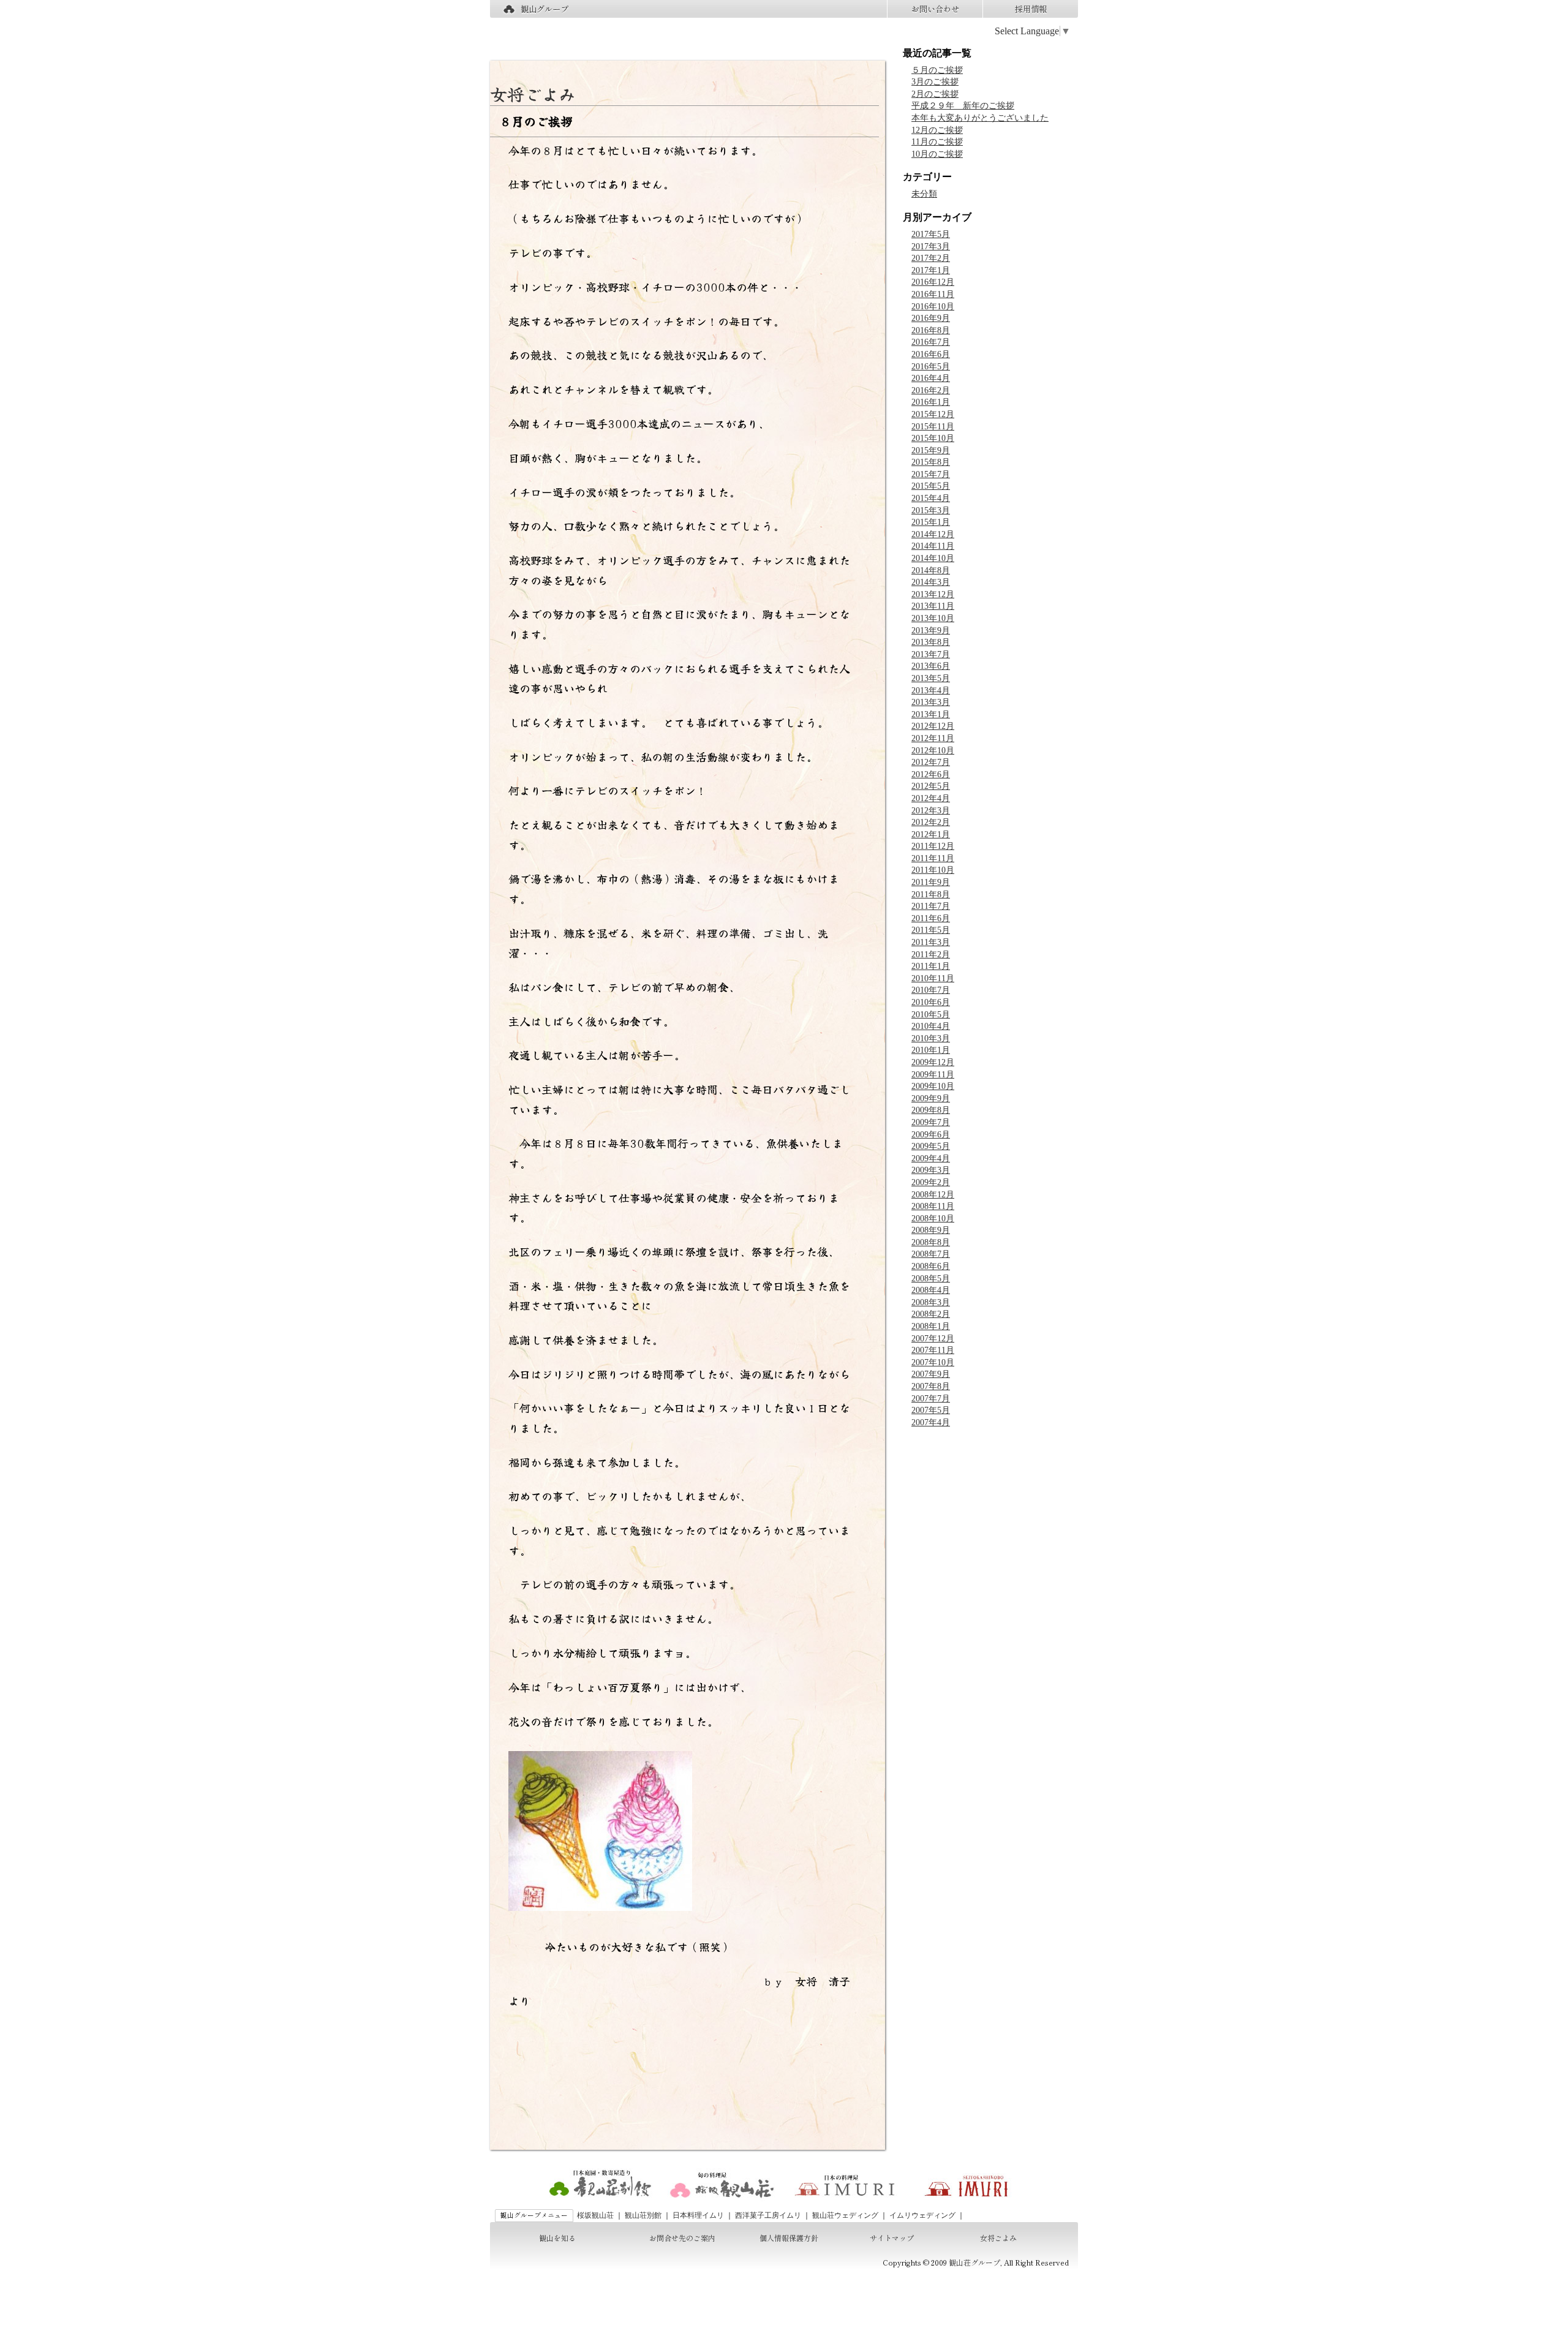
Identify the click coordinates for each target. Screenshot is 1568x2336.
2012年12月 (933, 726)
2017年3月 (931, 247)
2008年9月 (931, 1230)
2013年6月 (931, 666)
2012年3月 (931, 811)
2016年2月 (931, 390)
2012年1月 (931, 835)
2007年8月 (931, 1386)
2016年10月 (933, 307)
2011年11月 (933, 858)
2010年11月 (933, 978)
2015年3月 (931, 511)
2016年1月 (931, 402)
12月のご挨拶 (937, 130)
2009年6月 (931, 1135)
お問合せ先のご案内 (682, 2238)
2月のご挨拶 (935, 94)
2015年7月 (931, 474)
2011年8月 (931, 895)
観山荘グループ (974, 2262)
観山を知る (557, 2238)
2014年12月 (933, 534)
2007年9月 (931, 1374)
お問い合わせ (935, 9)
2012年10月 (933, 751)
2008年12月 (933, 1195)
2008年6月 (931, 1266)
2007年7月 (931, 1399)
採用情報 (1031, 9)
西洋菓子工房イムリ (768, 2215)
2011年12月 (933, 846)
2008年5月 (931, 1279)
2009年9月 (931, 1098)
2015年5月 (931, 486)
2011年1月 (931, 966)
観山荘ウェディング (845, 2215)
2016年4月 (931, 378)
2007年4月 (931, 1422)
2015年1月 (931, 522)
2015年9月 (931, 450)
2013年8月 (931, 642)
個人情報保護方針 (789, 2238)
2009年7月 (931, 1122)
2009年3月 (931, 1170)
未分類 (924, 194)
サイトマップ (892, 2238)
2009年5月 (931, 1146)
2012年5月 (931, 786)
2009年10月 (933, 1086)
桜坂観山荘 (595, 2215)
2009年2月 (931, 1182)
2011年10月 (933, 870)
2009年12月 (933, 1062)
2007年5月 (931, 1410)
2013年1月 (931, 714)
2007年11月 (933, 1350)
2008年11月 (933, 1206)
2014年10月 (933, 558)
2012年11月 (933, 738)
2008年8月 (931, 1242)
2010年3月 (931, 1038)
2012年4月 (931, 798)
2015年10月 (933, 438)
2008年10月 (933, 1219)
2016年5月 (931, 367)
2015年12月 (933, 414)
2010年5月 (931, 1015)
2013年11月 (933, 606)
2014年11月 (933, 546)
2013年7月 (931, 654)
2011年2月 (931, 955)
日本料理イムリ (698, 2215)
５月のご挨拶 (937, 70)
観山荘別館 (643, 2215)
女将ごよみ (533, 94)
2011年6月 (931, 918)
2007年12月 (933, 1339)
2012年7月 (931, 762)
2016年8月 (931, 330)
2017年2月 (931, 258)
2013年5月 (931, 678)
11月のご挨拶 (937, 142)
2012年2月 (931, 822)
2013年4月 (931, 691)
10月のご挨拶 (937, 154)
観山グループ (545, 9)
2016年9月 (931, 318)
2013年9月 (931, 631)
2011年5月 (931, 930)
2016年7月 (931, 342)
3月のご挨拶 (935, 82)
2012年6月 (931, 774)
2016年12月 (933, 282)
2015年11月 (933, 427)
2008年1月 (931, 1326)
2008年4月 (931, 1290)
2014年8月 (931, 571)
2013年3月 (931, 702)
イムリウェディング (922, 2215)
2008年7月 (931, 1254)
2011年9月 (931, 882)
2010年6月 (931, 1002)
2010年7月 (931, 990)
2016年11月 (933, 294)
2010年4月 (931, 1026)
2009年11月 (933, 1075)
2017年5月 (931, 234)
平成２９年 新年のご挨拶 (963, 106)
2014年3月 (931, 582)
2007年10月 (933, 1362)
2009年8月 (931, 1110)
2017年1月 (931, 270)
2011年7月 (931, 906)
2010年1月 (931, 1050)
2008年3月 (931, 1302)
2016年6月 (931, 354)
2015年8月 (931, 462)
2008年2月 (931, 1314)
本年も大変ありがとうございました (980, 118)
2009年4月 (931, 1159)
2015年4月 (931, 498)
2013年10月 (933, 618)
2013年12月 (933, 594)
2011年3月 (931, 942)
